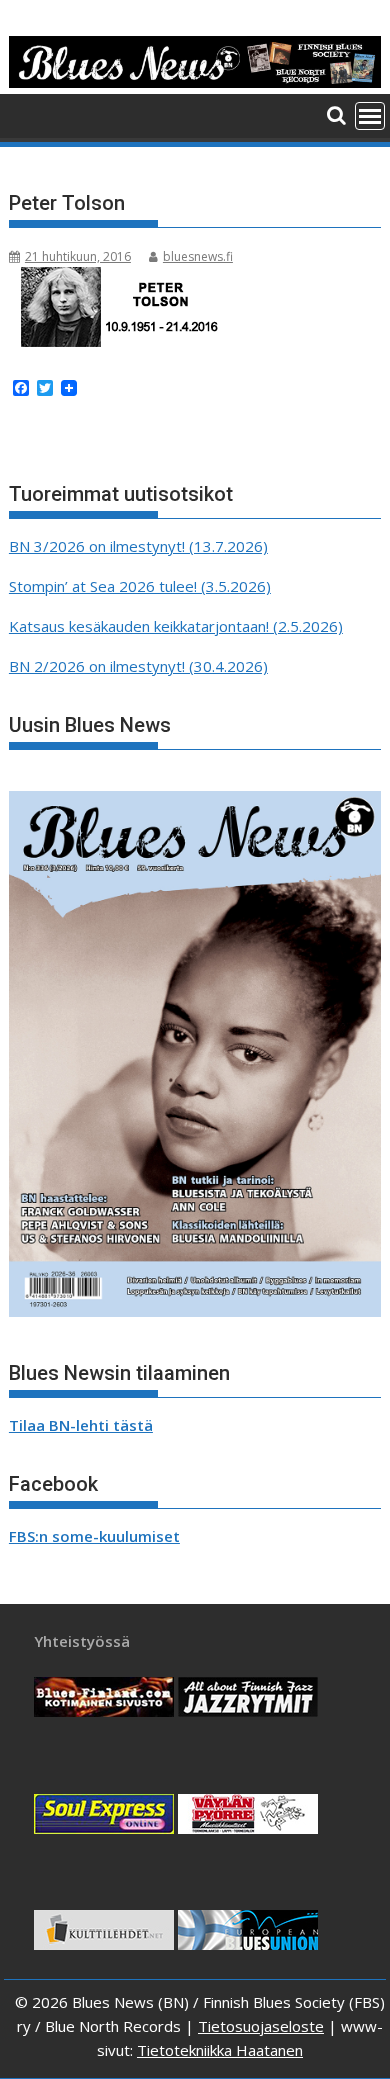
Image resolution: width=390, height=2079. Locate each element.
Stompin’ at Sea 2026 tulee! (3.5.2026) (140, 586)
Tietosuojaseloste (261, 2026)
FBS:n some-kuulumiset (94, 1536)
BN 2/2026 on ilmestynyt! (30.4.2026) (138, 666)
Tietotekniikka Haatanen (220, 2050)
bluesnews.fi (198, 256)
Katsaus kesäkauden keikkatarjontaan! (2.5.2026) (176, 626)
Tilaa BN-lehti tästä (81, 1425)
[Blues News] (195, 82)
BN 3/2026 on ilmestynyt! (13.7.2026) (138, 546)
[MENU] (370, 116)
